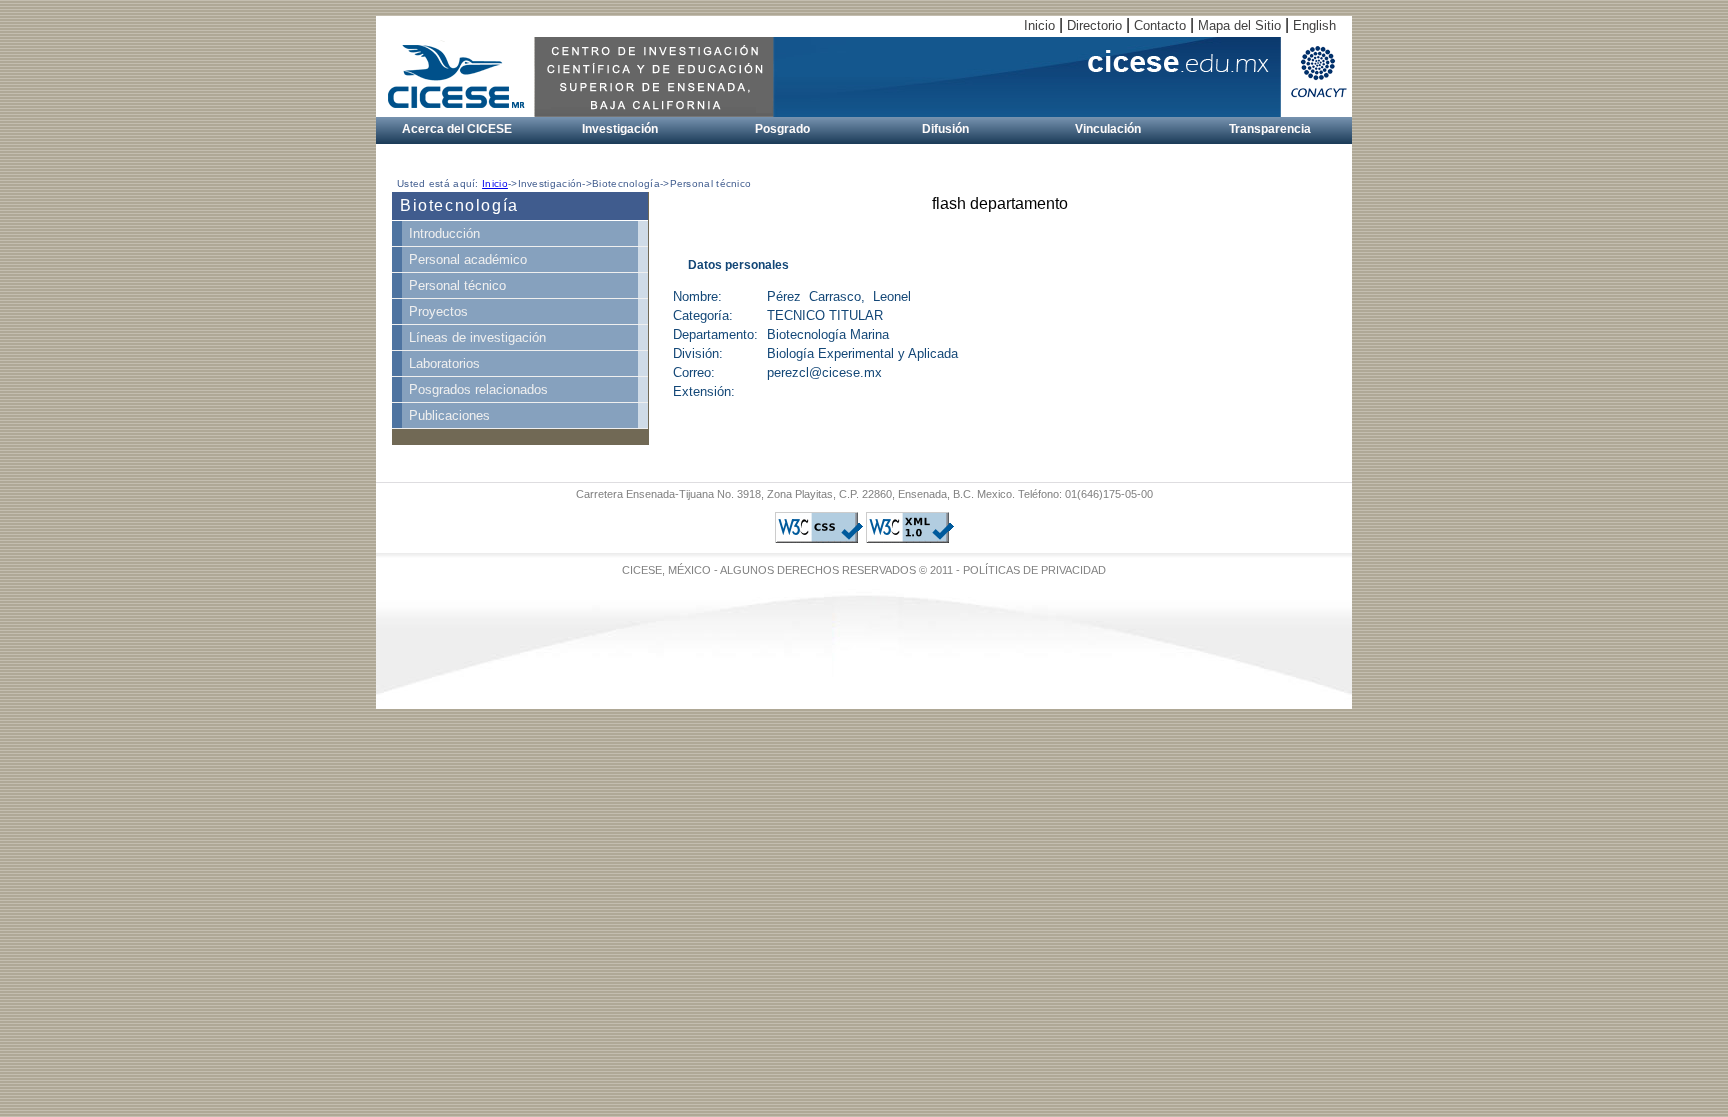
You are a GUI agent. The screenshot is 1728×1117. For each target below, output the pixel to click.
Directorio (1094, 25)
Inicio (1039, 25)
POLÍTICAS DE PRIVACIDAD (1034, 570)
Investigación (620, 129)
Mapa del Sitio (1239, 25)
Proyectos (438, 311)
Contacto (1160, 25)
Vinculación (1108, 129)
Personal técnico (457, 285)
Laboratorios (444, 363)
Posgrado (782, 129)
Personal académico (468, 259)
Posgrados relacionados (478, 389)
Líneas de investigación (477, 337)
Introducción (444, 233)
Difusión (945, 129)
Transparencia (1270, 129)
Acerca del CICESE (457, 129)
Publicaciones (449, 415)
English (1314, 25)
